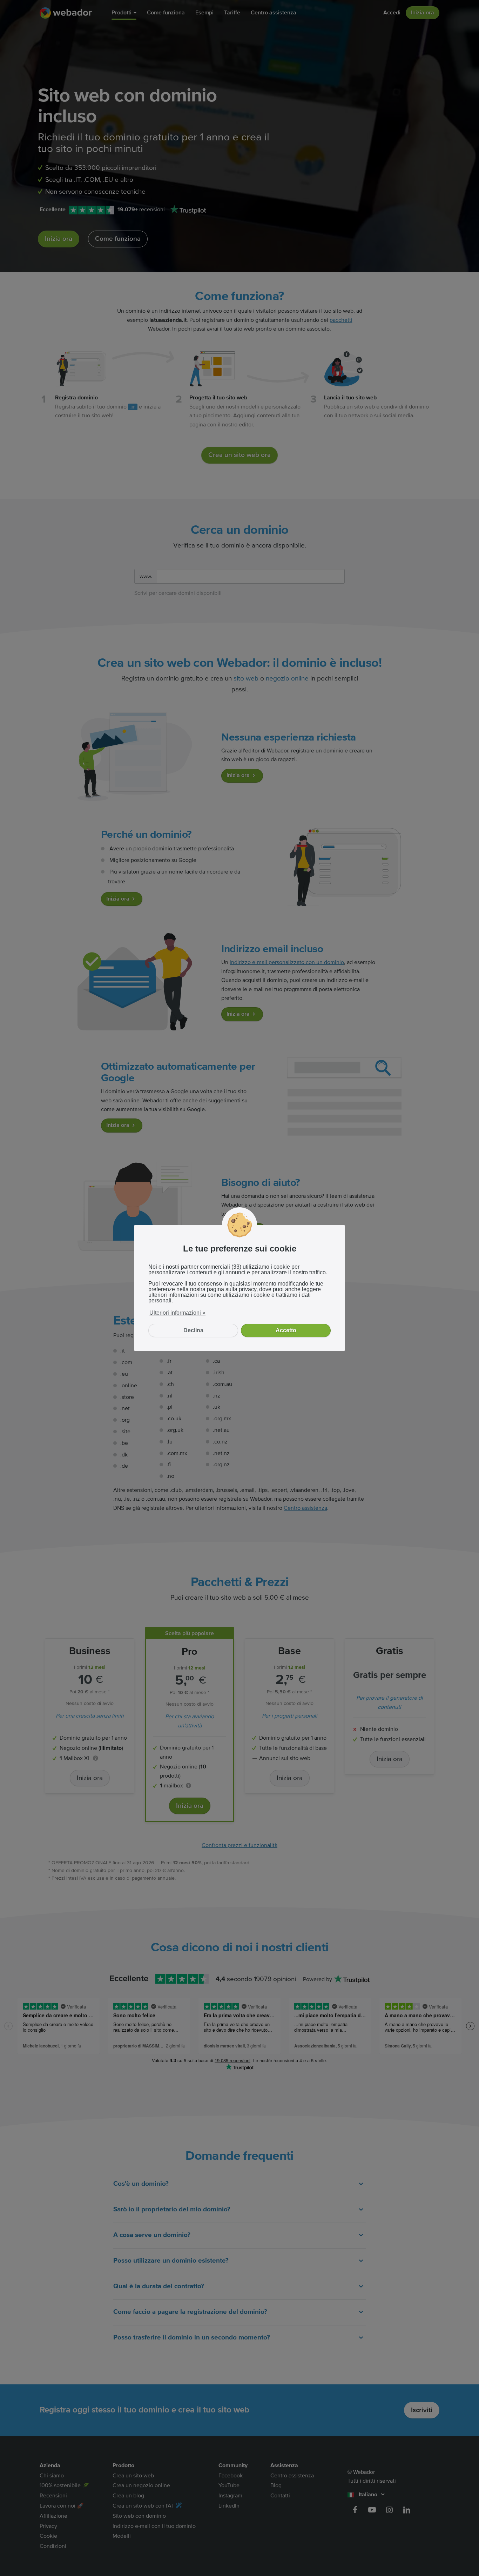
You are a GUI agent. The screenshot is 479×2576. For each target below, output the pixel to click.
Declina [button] (193, 1330)
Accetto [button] (286, 1330)
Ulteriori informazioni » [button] (177, 1313)
